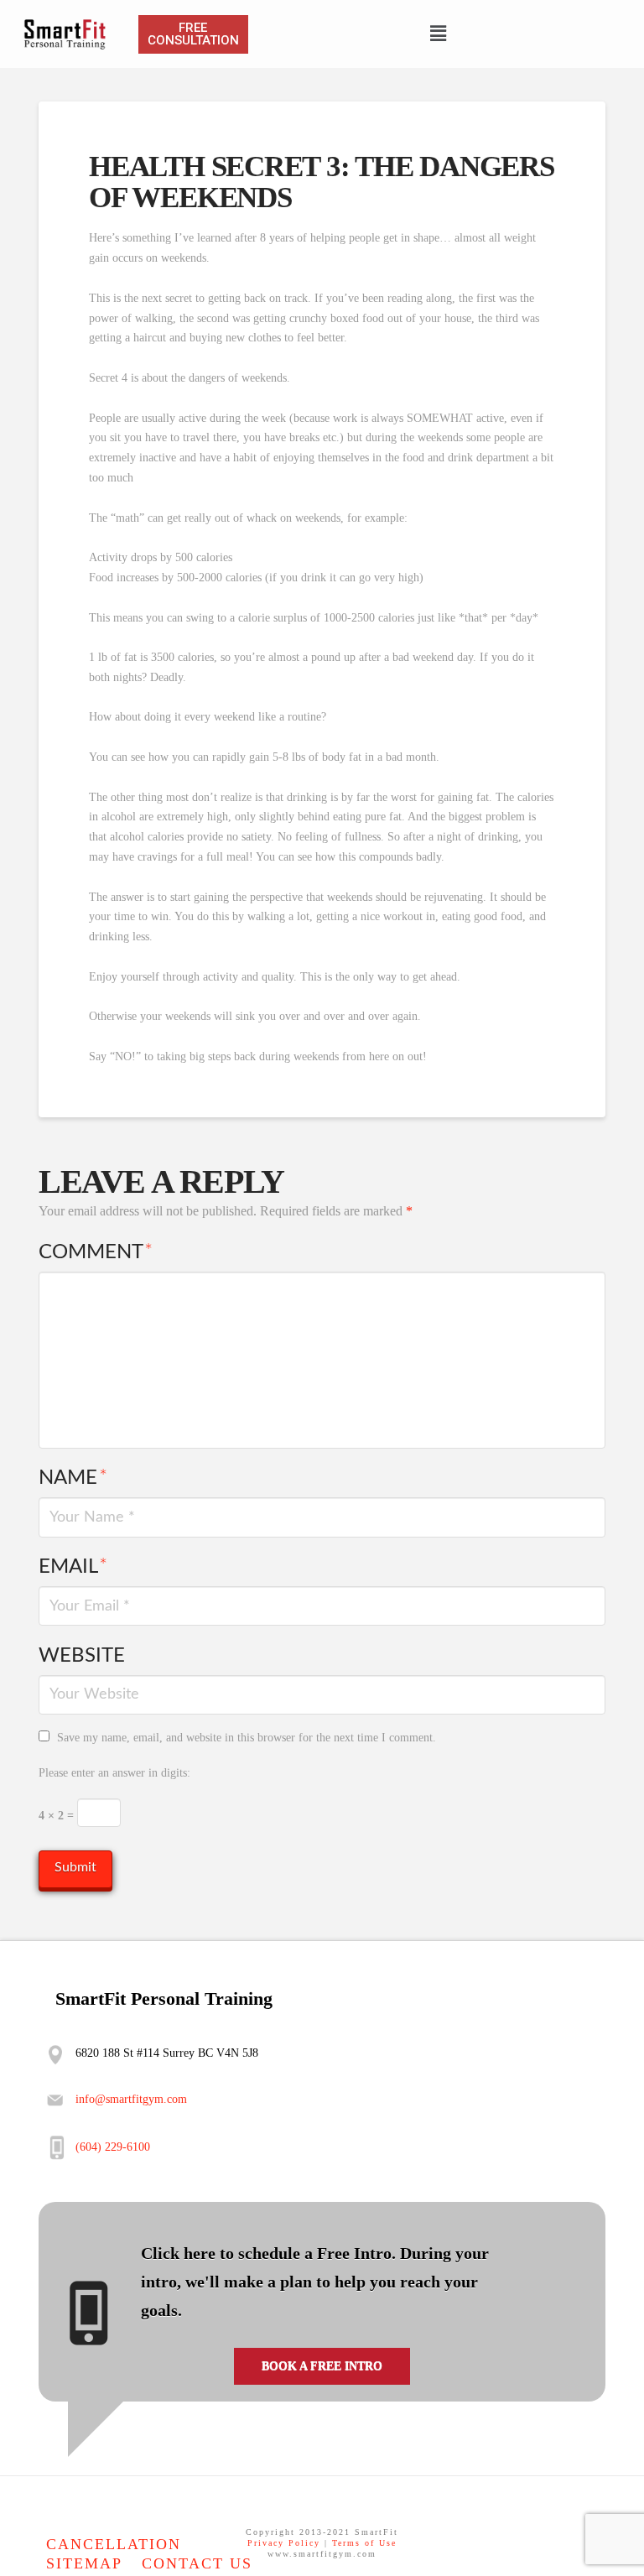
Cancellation (114, 2544)
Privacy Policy (284, 2543)
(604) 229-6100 (113, 2147)
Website (82, 1656)
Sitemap (84, 2563)
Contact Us (197, 2563)
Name (73, 1478)
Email (73, 1567)
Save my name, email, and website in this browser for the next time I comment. (247, 1738)
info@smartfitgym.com (130, 2099)
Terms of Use (364, 2543)
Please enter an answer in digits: (114, 1773)
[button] (438, 34)
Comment (96, 1252)
